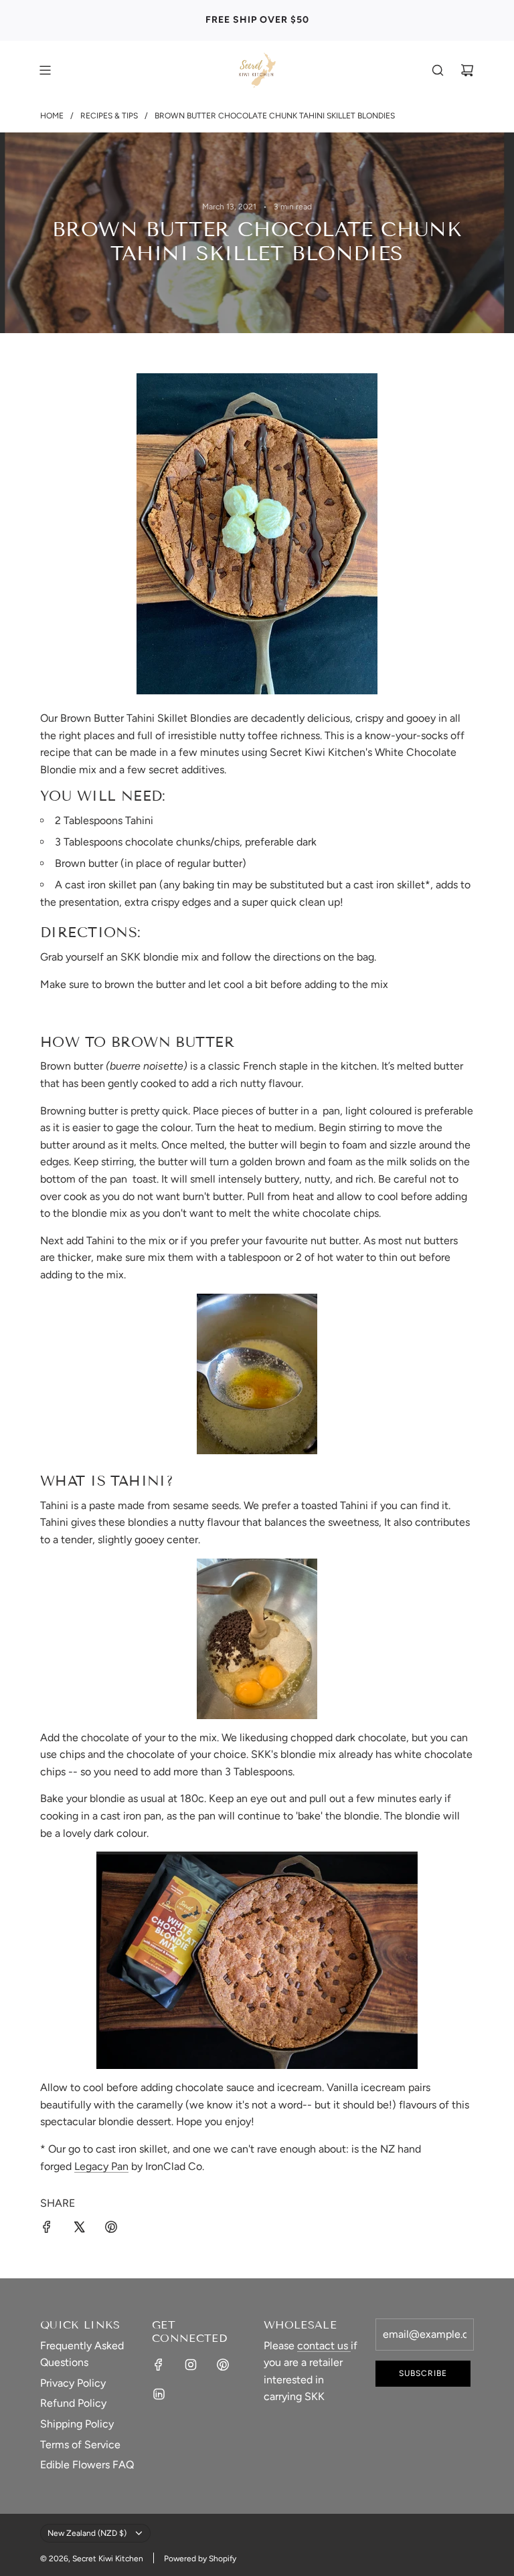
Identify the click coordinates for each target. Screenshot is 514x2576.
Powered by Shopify (200, 2559)
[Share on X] (79, 2230)
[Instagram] (191, 2365)
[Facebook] (159, 2365)
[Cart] (467, 70)
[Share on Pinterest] (111, 2230)
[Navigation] (45, 70)
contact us (324, 2346)
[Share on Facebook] (47, 2230)
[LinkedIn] (159, 2394)
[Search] (438, 70)
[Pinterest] (223, 2365)
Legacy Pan (101, 2166)
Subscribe (423, 2373)
